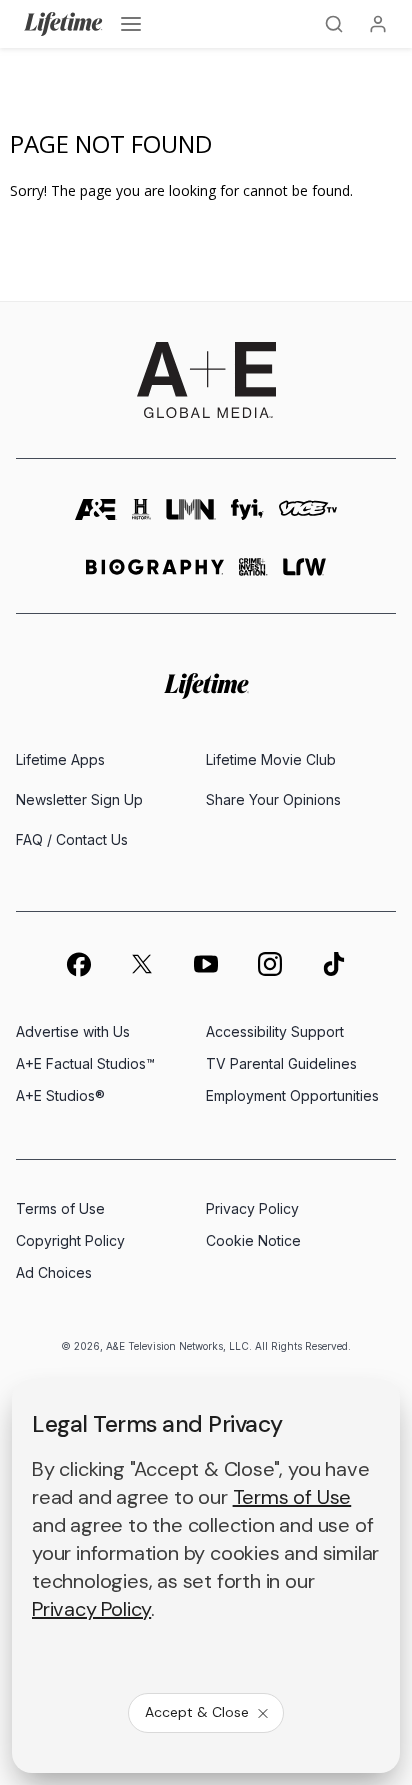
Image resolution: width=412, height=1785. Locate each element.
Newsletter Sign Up (79, 799)
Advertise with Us (73, 1031)
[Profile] (378, 24)
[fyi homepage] (247, 516)
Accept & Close (197, 1712)
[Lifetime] (63, 24)
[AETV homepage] (95, 516)
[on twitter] (142, 964)
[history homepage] (141, 516)
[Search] (334, 24)
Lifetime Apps (60, 759)
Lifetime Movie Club (271, 759)
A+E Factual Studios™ (85, 1063)
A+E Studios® (60, 1095)
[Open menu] (131, 24)
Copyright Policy (70, 1240)
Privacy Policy (252, 1208)
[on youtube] (206, 964)
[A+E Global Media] (206, 380)
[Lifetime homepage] (206, 686)
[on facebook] (78, 964)
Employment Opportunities (292, 1095)
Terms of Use (60, 1208)
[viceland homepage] (308, 516)
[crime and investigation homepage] (253, 575)
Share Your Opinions (273, 799)
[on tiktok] (334, 964)
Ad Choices (54, 1272)
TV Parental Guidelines (281, 1063)
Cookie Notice (253, 1240)
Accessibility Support (275, 1031)
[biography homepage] (155, 575)
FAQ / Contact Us (72, 839)
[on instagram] (270, 964)
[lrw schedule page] (304, 575)
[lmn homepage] (191, 516)
